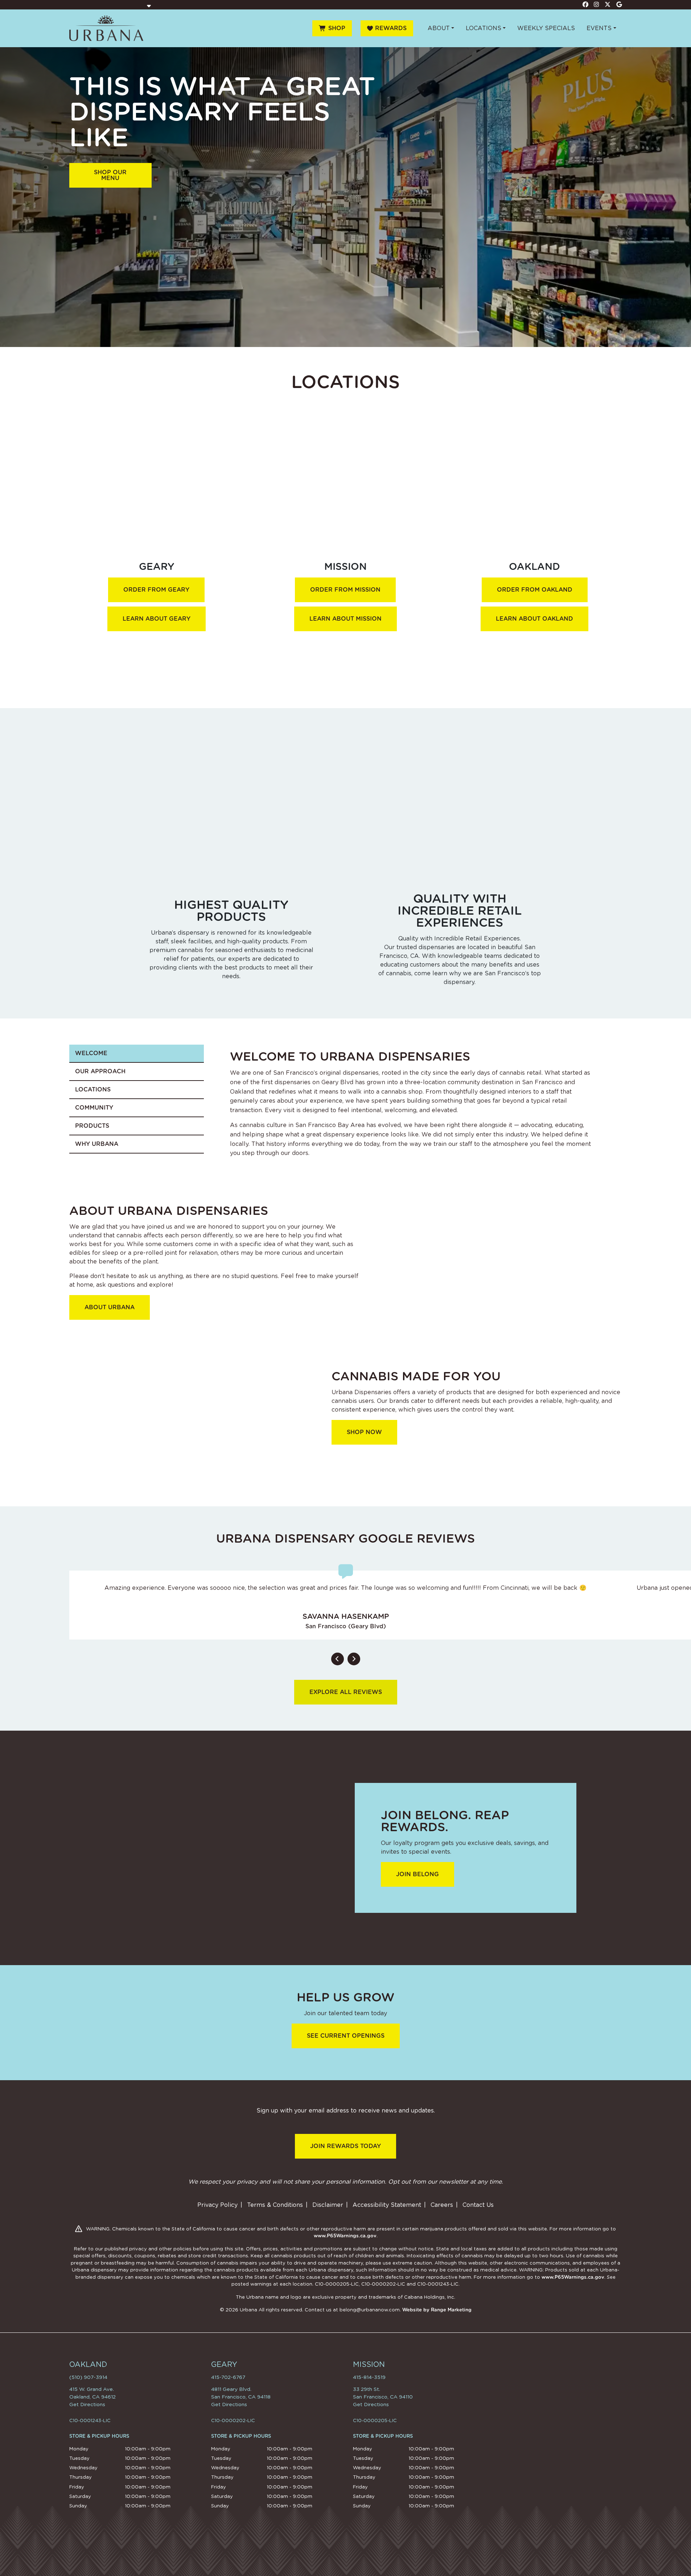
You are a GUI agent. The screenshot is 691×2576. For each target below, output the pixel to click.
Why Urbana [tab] (97, 1144)
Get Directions (87, 2404)
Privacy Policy (217, 2205)
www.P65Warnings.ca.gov (345, 2236)
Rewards (391, 28)
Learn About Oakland (534, 619)
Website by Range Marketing (437, 2310)
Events (599, 28)
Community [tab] (94, 1108)
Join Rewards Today (345, 2146)
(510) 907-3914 (88, 2377)
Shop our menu (110, 175)
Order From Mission (345, 590)
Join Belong (418, 1874)
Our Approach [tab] (100, 1071)
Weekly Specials (546, 28)
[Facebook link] (585, 4)
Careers (442, 2205)
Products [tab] (92, 1126)
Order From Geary (156, 590)
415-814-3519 (369, 2377)
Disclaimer (328, 2205)
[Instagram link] (597, 4)
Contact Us (478, 2205)
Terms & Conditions (275, 2205)
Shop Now (364, 1432)
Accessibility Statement (387, 2205)
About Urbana (110, 1307)
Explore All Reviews (346, 1692)
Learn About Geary (157, 619)
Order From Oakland (535, 590)
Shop (337, 28)
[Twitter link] (608, 4)
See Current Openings (346, 2036)
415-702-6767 (228, 2377)
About (439, 28)
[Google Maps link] (619, 4)
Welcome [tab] (91, 1053)
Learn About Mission (345, 619)
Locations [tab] (93, 1089)
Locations (484, 28)
